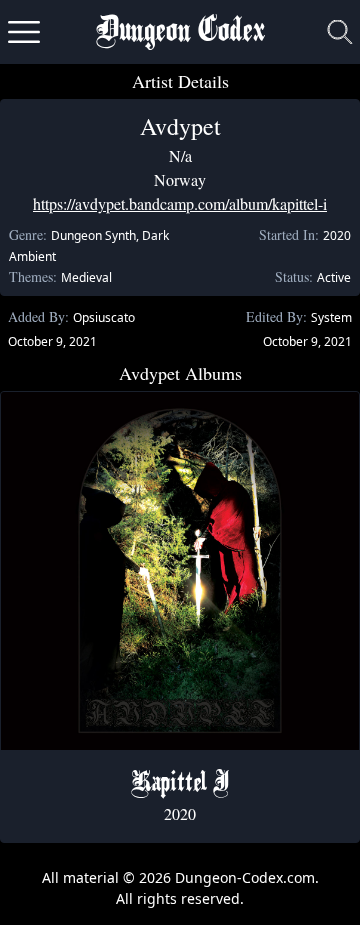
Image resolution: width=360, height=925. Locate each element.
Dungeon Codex (180, 32)
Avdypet (180, 126)
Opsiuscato (104, 317)
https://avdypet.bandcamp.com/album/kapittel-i (180, 203)
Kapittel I (180, 784)
